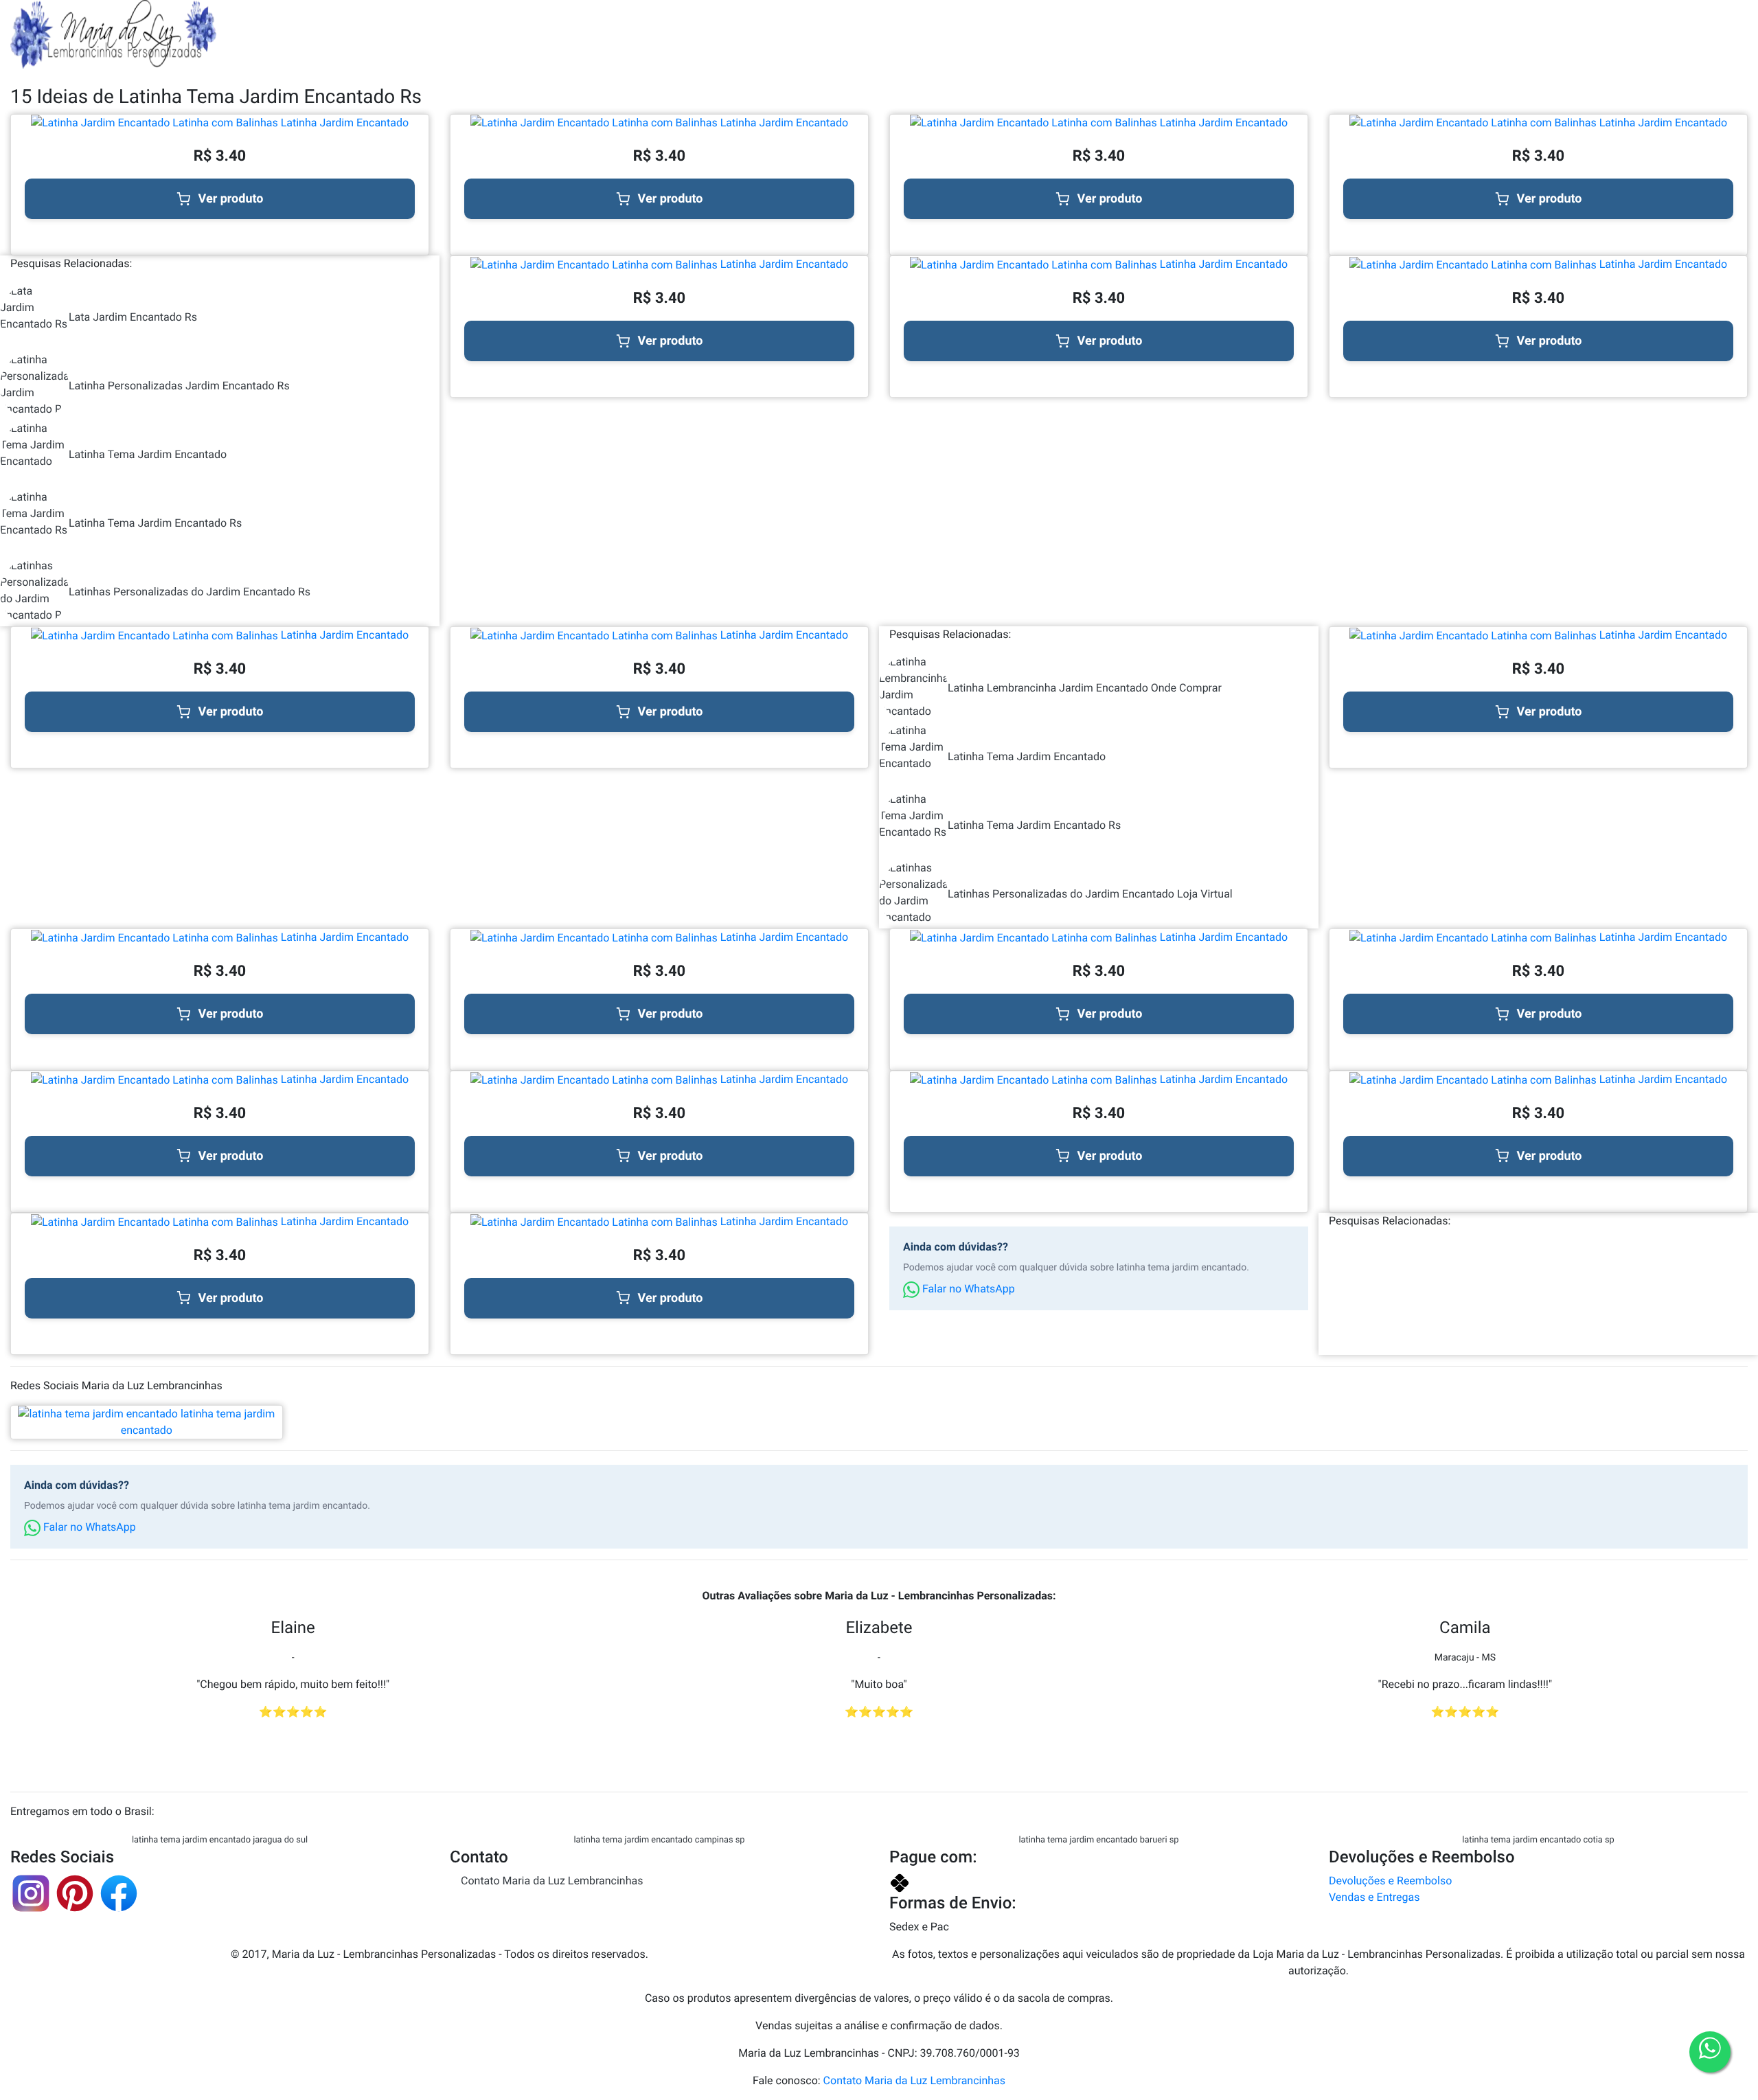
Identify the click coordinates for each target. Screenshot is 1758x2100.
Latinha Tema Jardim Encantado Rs (155, 523)
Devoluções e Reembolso (1390, 1881)
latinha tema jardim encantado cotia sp (1538, 1840)
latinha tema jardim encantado (198, 1422)
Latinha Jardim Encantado (343, 123)
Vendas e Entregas (1374, 1897)
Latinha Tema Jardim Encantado (148, 454)
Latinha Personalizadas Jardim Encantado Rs (179, 386)
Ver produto (231, 199)
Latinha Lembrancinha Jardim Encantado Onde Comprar (1085, 688)
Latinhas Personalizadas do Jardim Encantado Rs (190, 592)
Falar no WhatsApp (967, 1289)
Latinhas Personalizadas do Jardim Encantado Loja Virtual (1090, 894)
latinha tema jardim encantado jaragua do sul (220, 1840)
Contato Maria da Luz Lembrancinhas (552, 1881)
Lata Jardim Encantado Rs (133, 317)
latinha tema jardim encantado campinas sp (659, 1840)
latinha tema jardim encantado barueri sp (1098, 1840)
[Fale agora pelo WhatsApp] (1710, 2052)
